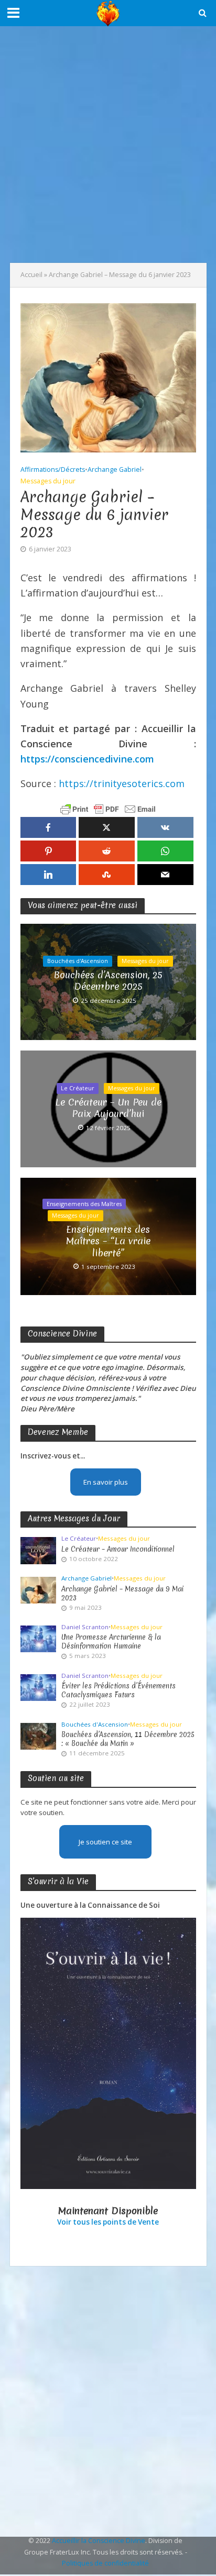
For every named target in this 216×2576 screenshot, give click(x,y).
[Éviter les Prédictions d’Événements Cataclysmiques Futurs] (39, 1687)
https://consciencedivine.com (87, 759)
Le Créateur (78, 1088)
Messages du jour (48, 481)
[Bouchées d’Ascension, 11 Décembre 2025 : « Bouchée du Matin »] (39, 1735)
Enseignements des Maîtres (84, 1204)
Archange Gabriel (115, 469)
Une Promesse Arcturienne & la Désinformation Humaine (111, 1642)
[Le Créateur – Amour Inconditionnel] (39, 1550)
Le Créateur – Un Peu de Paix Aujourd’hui (108, 1108)
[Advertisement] (108, 145)
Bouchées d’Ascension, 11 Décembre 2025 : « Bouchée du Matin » (128, 1739)
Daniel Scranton (85, 1627)
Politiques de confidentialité (105, 2563)
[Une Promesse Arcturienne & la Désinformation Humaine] (39, 1638)
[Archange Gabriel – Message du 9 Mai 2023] (39, 1589)
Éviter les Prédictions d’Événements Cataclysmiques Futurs (118, 1690)
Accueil (31, 275)
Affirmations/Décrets (53, 469)
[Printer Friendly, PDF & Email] (108, 809)
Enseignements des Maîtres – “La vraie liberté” (108, 1241)
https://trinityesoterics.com (122, 783)
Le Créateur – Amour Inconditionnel (118, 1549)
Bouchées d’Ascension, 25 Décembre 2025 (108, 981)
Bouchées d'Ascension (78, 961)
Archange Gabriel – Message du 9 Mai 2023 (122, 1594)
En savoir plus (106, 1482)
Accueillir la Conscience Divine (99, 2541)
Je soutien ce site (105, 1842)
